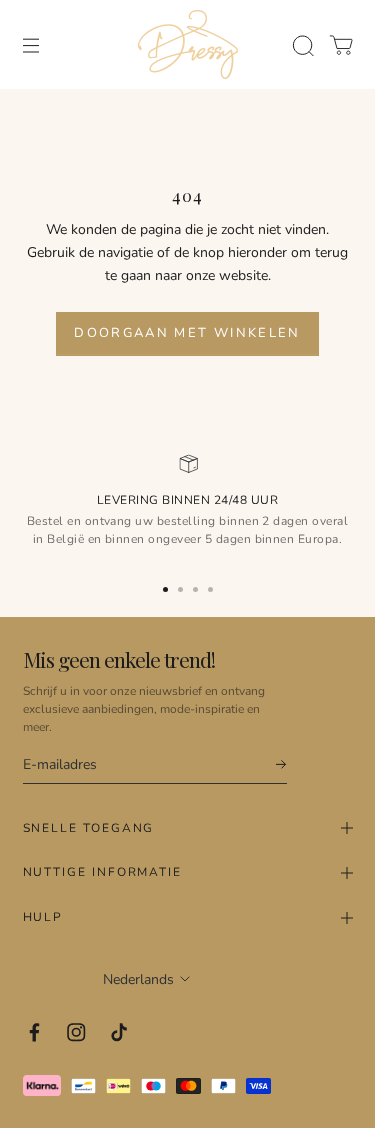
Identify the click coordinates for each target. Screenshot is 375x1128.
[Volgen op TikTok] (119, 1032)
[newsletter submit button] (272, 764)
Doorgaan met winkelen (187, 333)
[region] (187, 507)
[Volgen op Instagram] (76, 1032)
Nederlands (138, 979)
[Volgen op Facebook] (34, 1032)
